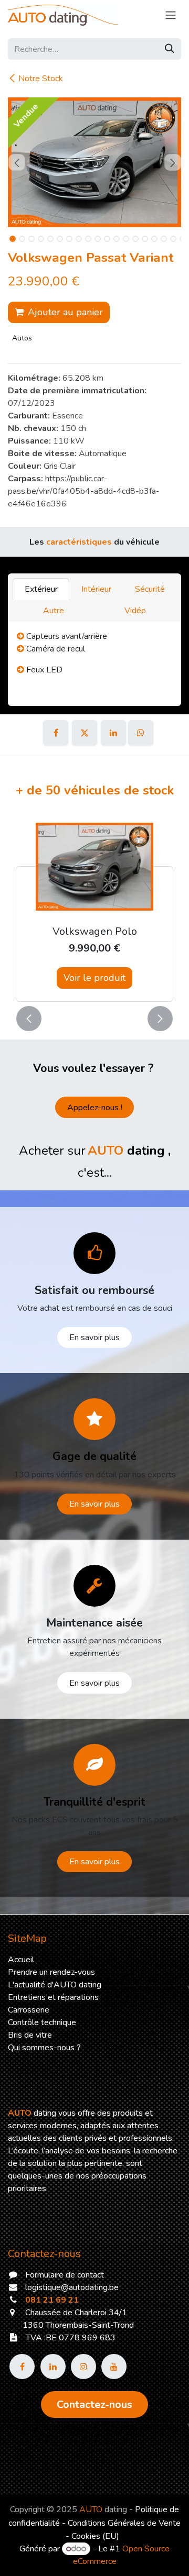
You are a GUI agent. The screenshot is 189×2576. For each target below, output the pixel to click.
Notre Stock (41, 79)
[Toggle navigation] (171, 15)
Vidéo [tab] (135, 611)
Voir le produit (94, 978)
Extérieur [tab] (41, 589)
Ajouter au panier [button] (65, 312)
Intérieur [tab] (96, 589)
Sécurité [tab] (150, 589)
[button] (17, 162)
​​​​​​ (94, 2404)
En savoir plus (94, 1337)
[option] (94, 909)
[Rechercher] (170, 49)
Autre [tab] (54, 611)
